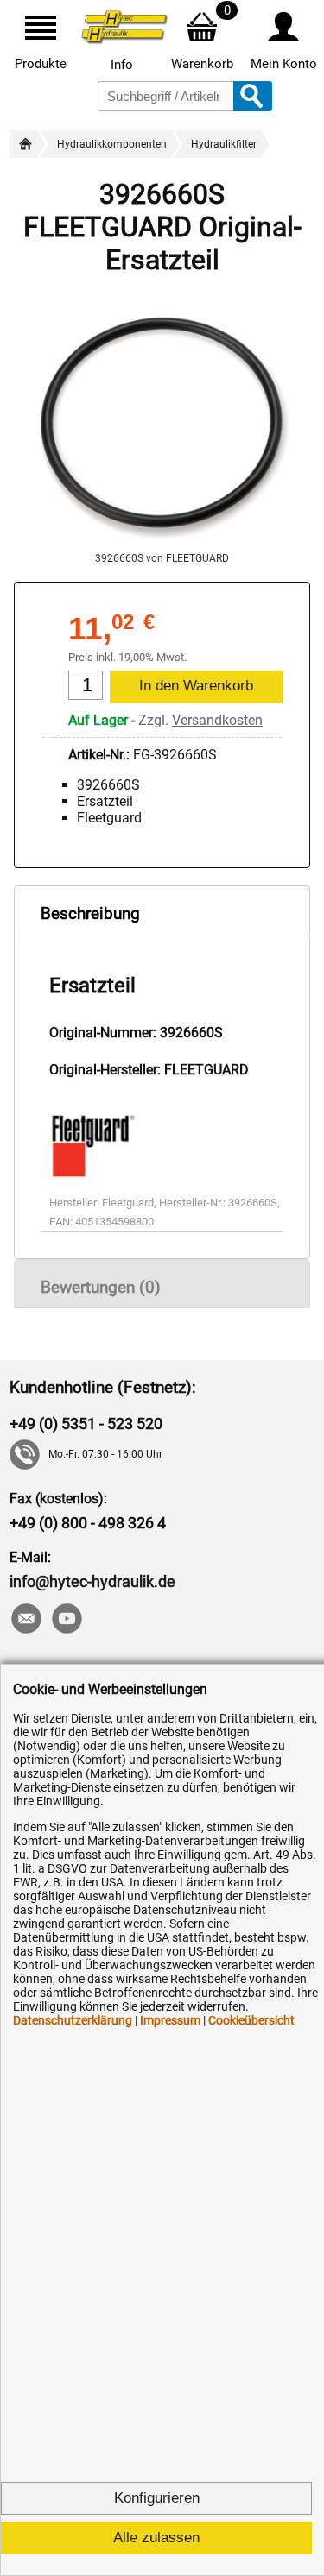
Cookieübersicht (251, 2020)
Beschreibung (90, 913)
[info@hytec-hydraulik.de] (25, 1620)
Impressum (170, 2020)
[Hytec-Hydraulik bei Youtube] (66, 1620)
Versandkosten (217, 720)
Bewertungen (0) (101, 1287)
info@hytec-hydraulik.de (92, 1581)
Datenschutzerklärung (73, 2020)
